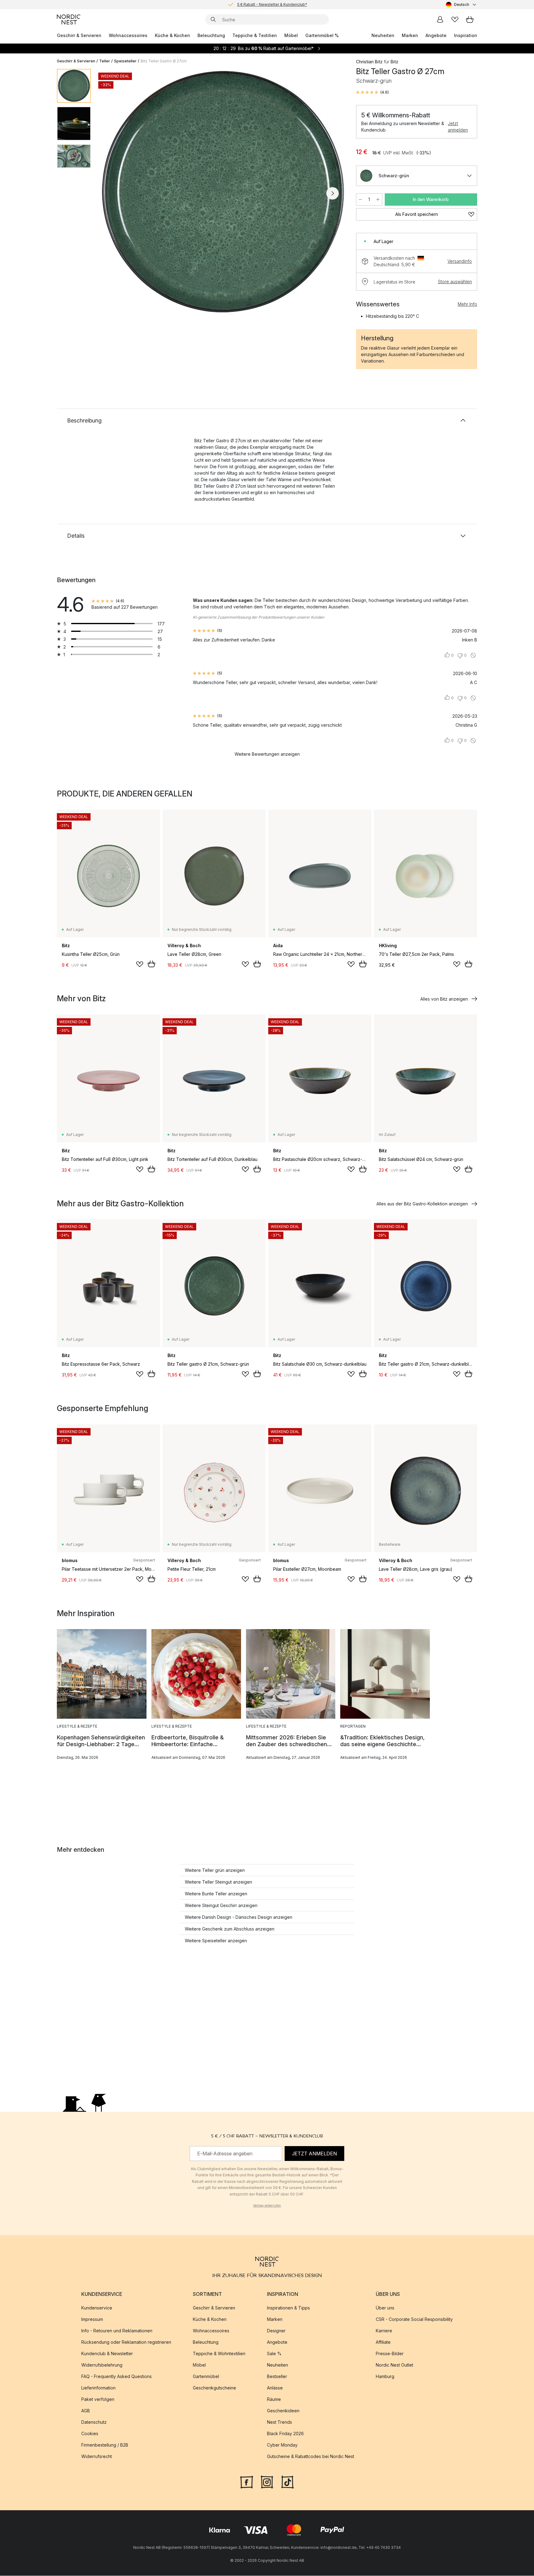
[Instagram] (267, 2482)
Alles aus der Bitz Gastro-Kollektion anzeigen (422, 1204)
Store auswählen (455, 282)
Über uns (385, 2308)
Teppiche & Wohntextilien (219, 2354)
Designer (276, 2331)
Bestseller (277, 2377)
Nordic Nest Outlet (394, 2365)
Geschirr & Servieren (79, 35)
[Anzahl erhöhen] (378, 200)
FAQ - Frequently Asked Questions (117, 2377)
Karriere (384, 2331)
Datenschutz (94, 2422)
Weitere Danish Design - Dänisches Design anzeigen (239, 1917)
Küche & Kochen (172, 35)
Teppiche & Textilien (255, 35)
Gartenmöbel (206, 2377)
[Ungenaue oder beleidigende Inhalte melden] (473, 655)
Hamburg (385, 2377)
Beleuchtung (211, 35)
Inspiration (466, 35)
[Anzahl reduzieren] (360, 200)
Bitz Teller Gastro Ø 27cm (164, 61)
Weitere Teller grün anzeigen (215, 1870)
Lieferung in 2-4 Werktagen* (272, 4)
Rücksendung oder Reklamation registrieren (126, 2342)
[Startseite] (69, 19)
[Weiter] (333, 193)
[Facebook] (247, 2482)
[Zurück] (112, 193)
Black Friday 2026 (285, 2434)
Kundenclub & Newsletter (107, 2354)
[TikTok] (287, 2482)
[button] (372, 92)
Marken (410, 35)
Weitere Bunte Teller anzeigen (216, 1894)
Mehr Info (467, 304)
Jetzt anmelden (458, 127)
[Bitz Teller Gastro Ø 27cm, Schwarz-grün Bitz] (222, 192)
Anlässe (275, 2388)
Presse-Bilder (390, 2354)
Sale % (274, 2354)
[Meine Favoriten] (455, 19)
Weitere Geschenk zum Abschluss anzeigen (230, 1929)
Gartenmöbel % (322, 35)
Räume (274, 2400)
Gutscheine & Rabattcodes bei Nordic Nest (311, 2457)
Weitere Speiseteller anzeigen (216, 1941)
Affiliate (383, 2342)
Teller (105, 61)
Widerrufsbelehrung (102, 2365)
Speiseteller (125, 61)
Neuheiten (383, 35)
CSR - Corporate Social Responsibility (414, 2320)
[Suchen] (213, 19)
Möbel (291, 35)
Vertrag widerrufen (267, 2205)
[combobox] (462, 5)
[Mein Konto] (440, 19)
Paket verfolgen (98, 2400)
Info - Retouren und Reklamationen (117, 2331)
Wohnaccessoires (128, 35)
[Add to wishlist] (140, 964)
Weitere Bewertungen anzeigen (267, 754)
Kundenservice (97, 2308)
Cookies (90, 2434)
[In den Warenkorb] (151, 964)
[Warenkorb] (470, 19)
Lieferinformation (98, 2388)
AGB (86, 2411)
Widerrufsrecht (97, 2457)
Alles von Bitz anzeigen (444, 999)
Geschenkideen (283, 2411)
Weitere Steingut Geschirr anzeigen (221, 1905)
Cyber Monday (282, 2445)
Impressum (92, 2320)
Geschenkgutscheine (214, 2388)
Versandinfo (460, 261)
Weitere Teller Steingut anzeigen (218, 1882)
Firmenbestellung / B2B (105, 2445)
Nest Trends (280, 2422)
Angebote (436, 35)
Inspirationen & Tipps (288, 2308)
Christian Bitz (369, 62)
